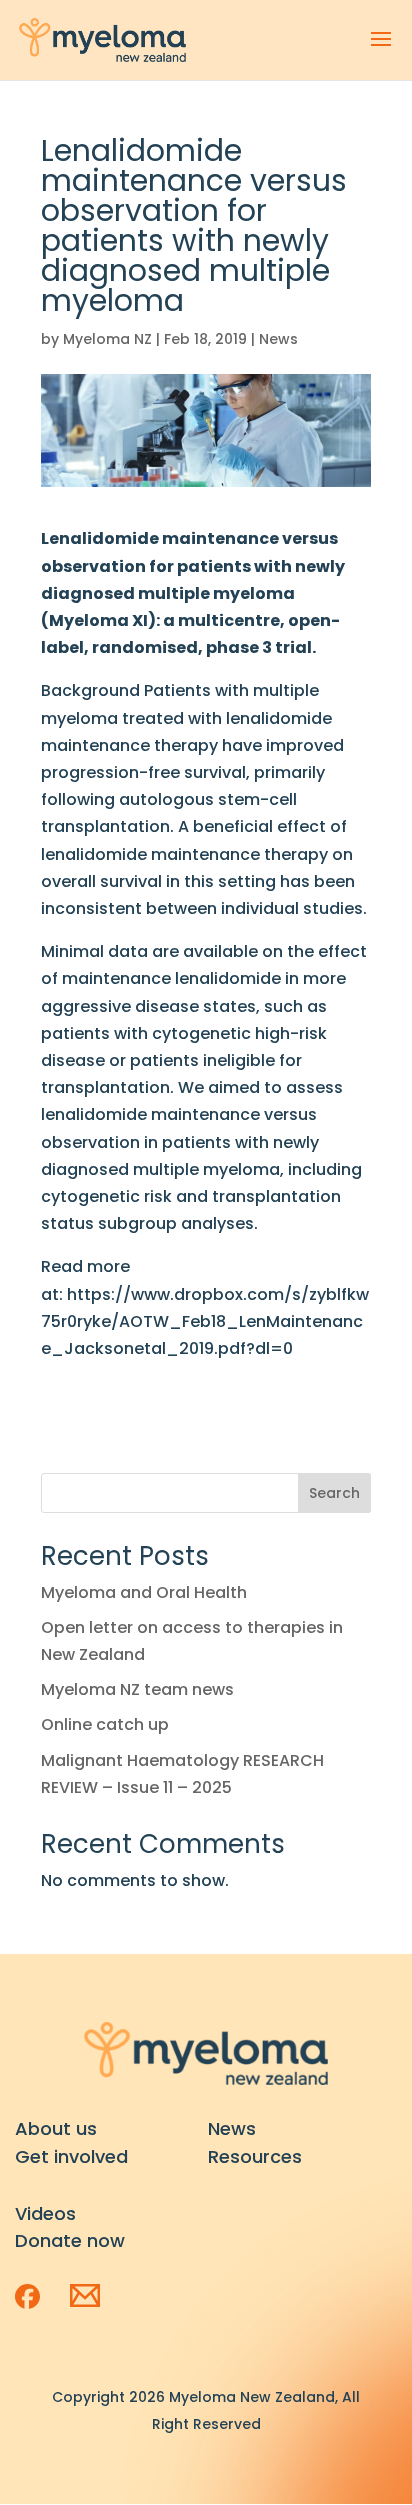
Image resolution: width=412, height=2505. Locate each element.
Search (334, 1493)
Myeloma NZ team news (137, 1689)
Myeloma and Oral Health (144, 1592)
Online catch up (105, 1724)
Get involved (71, 2156)
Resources (255, 2156)
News (278, 339)
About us (56, 2128)
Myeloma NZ (107, 339)
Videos (45, 2213)
